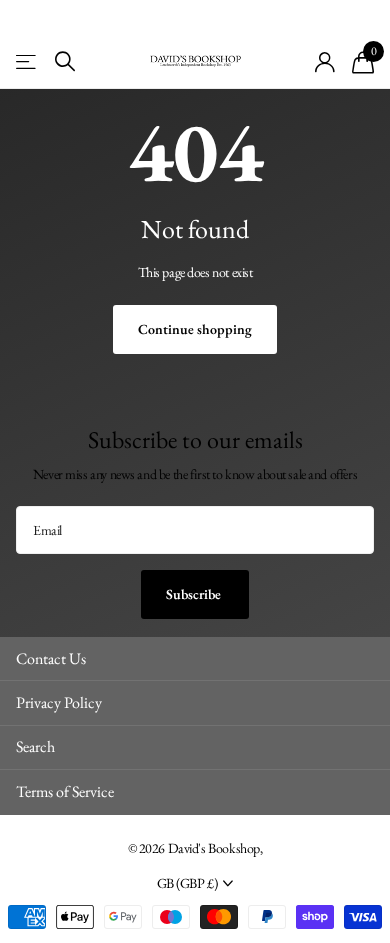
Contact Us (51, 658)
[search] (65, 61)
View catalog (27, 61)
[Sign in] (325, 62)
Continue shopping (195, 329)
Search (35, 746)
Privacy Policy (59, 702)
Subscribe (195, 594)
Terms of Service (65, 791)
